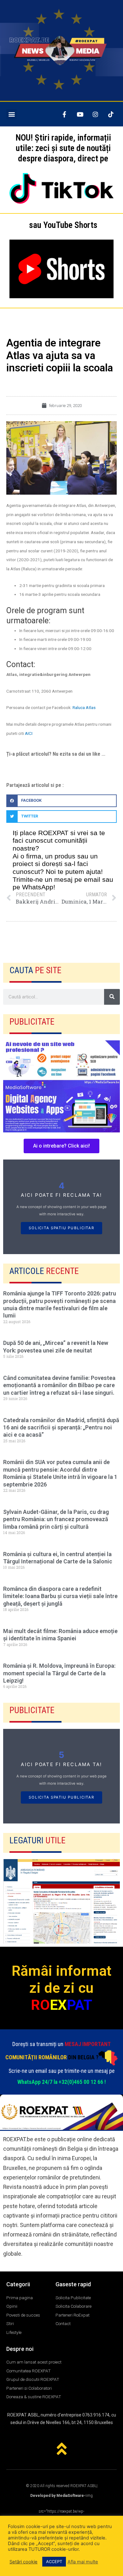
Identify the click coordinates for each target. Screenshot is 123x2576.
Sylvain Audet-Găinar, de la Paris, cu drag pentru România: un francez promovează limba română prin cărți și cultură (56, 1519)
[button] (12, 114)
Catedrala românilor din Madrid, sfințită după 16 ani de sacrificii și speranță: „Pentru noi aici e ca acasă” (61, 1428)
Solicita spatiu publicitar (61, 1228)
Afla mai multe (83, 2562)
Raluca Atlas (84, 707)
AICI (29, 733)
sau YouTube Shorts (63, 225)
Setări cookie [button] (23, 2562)
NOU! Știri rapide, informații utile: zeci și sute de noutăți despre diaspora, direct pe (63, 148)
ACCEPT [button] (54, 2561)
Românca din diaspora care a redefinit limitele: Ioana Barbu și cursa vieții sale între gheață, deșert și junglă (60, 1596)
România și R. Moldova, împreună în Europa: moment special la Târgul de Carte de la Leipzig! (59, 1673)
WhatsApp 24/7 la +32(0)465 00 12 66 (60, 2082)
